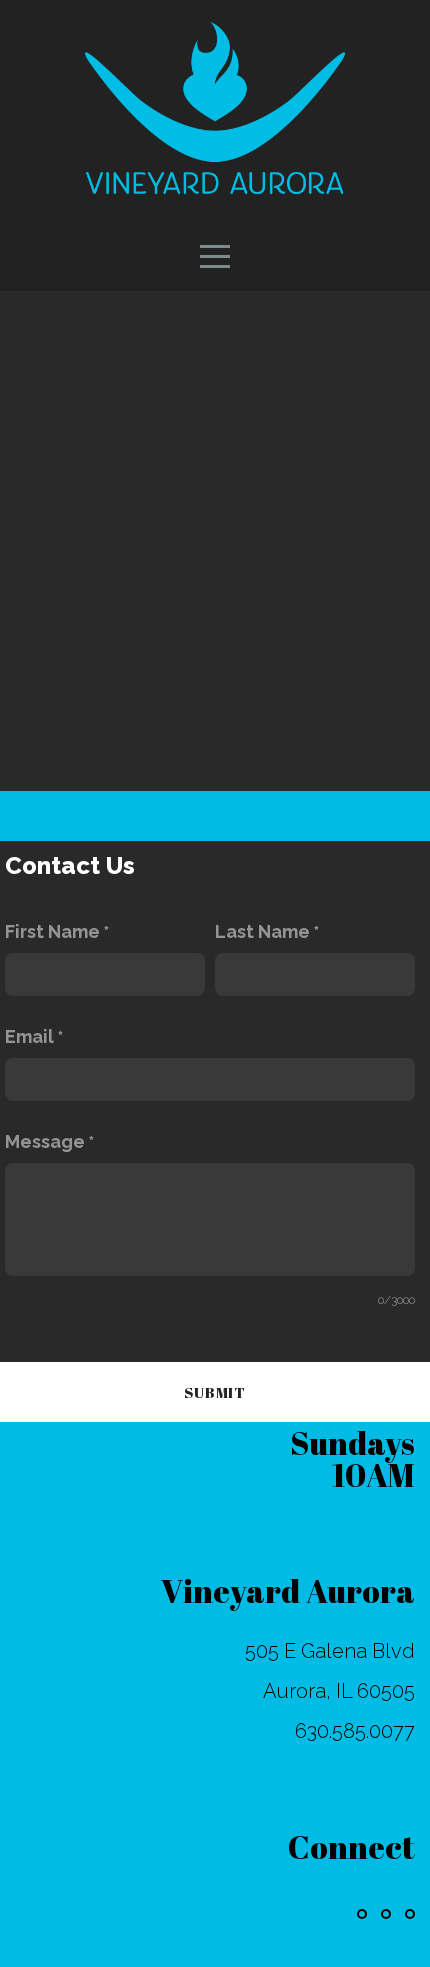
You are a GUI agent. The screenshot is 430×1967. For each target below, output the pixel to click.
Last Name (262, 931)
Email (29, 1036)
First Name (52, 931)
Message (45, 1141)
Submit (215, 1392)
